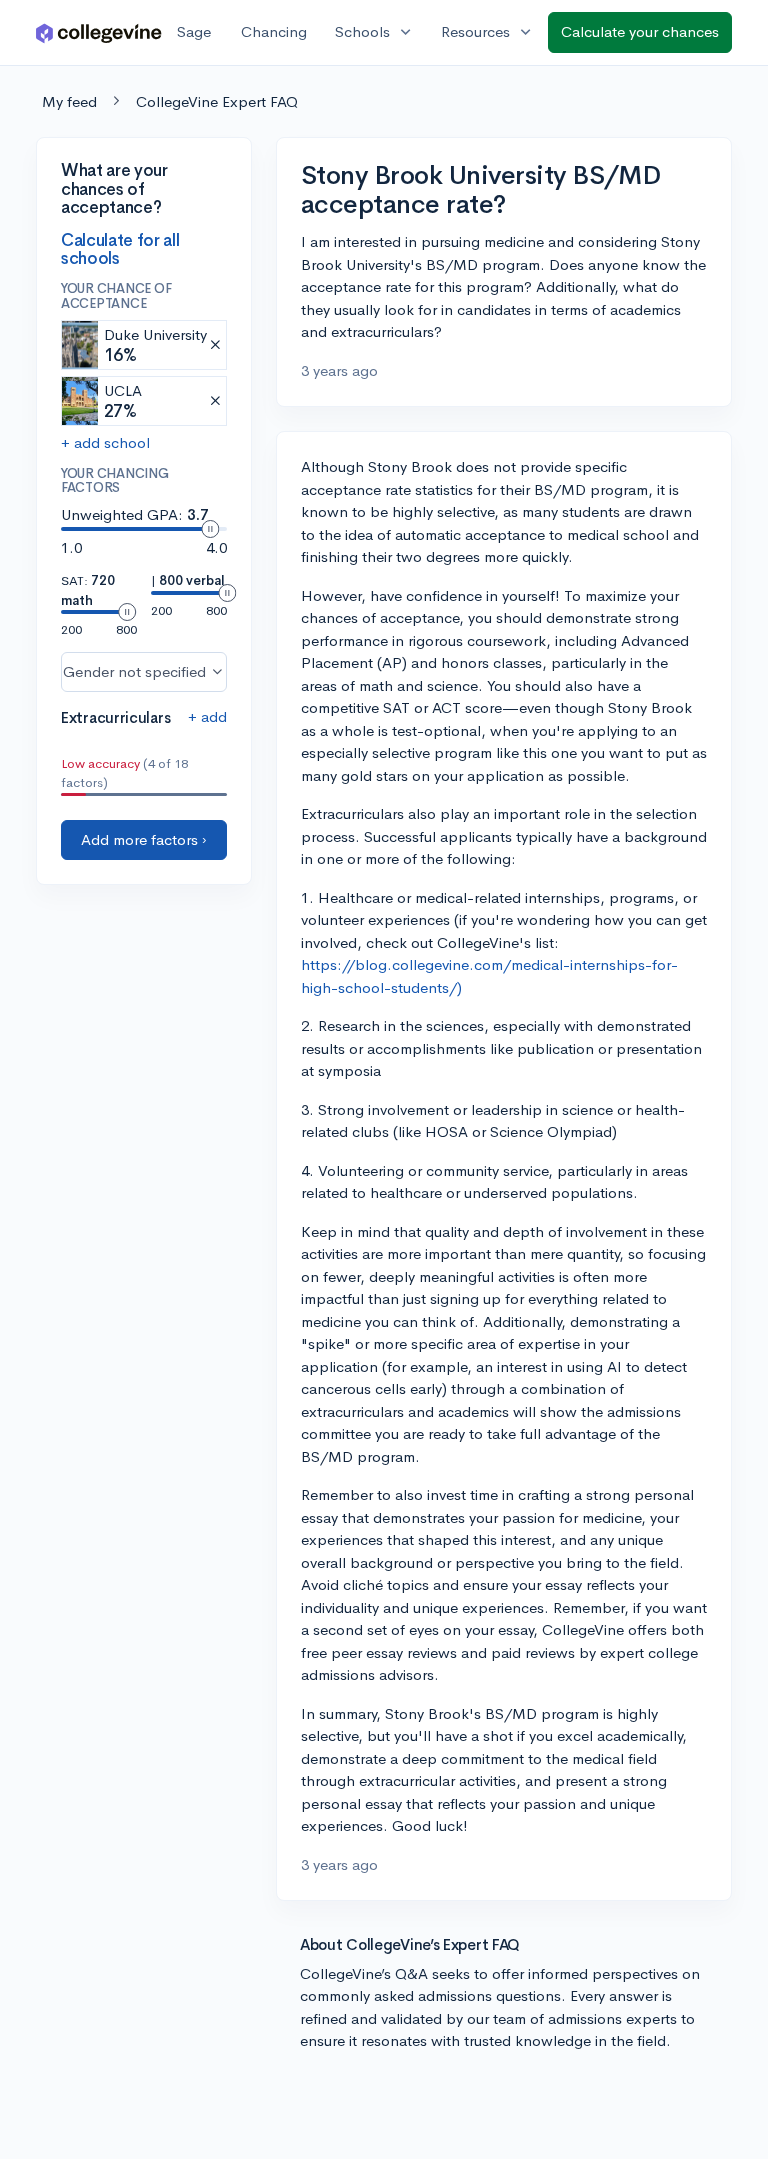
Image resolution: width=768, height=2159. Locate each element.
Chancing (274, 31)
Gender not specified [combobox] (134, 671)
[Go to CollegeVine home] (99, 32)
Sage (194, 31)
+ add (207, 716)
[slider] (210, 529)
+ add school (105, 442)
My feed (69, 101)
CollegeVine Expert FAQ (217, 101)
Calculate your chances (640, 31)
